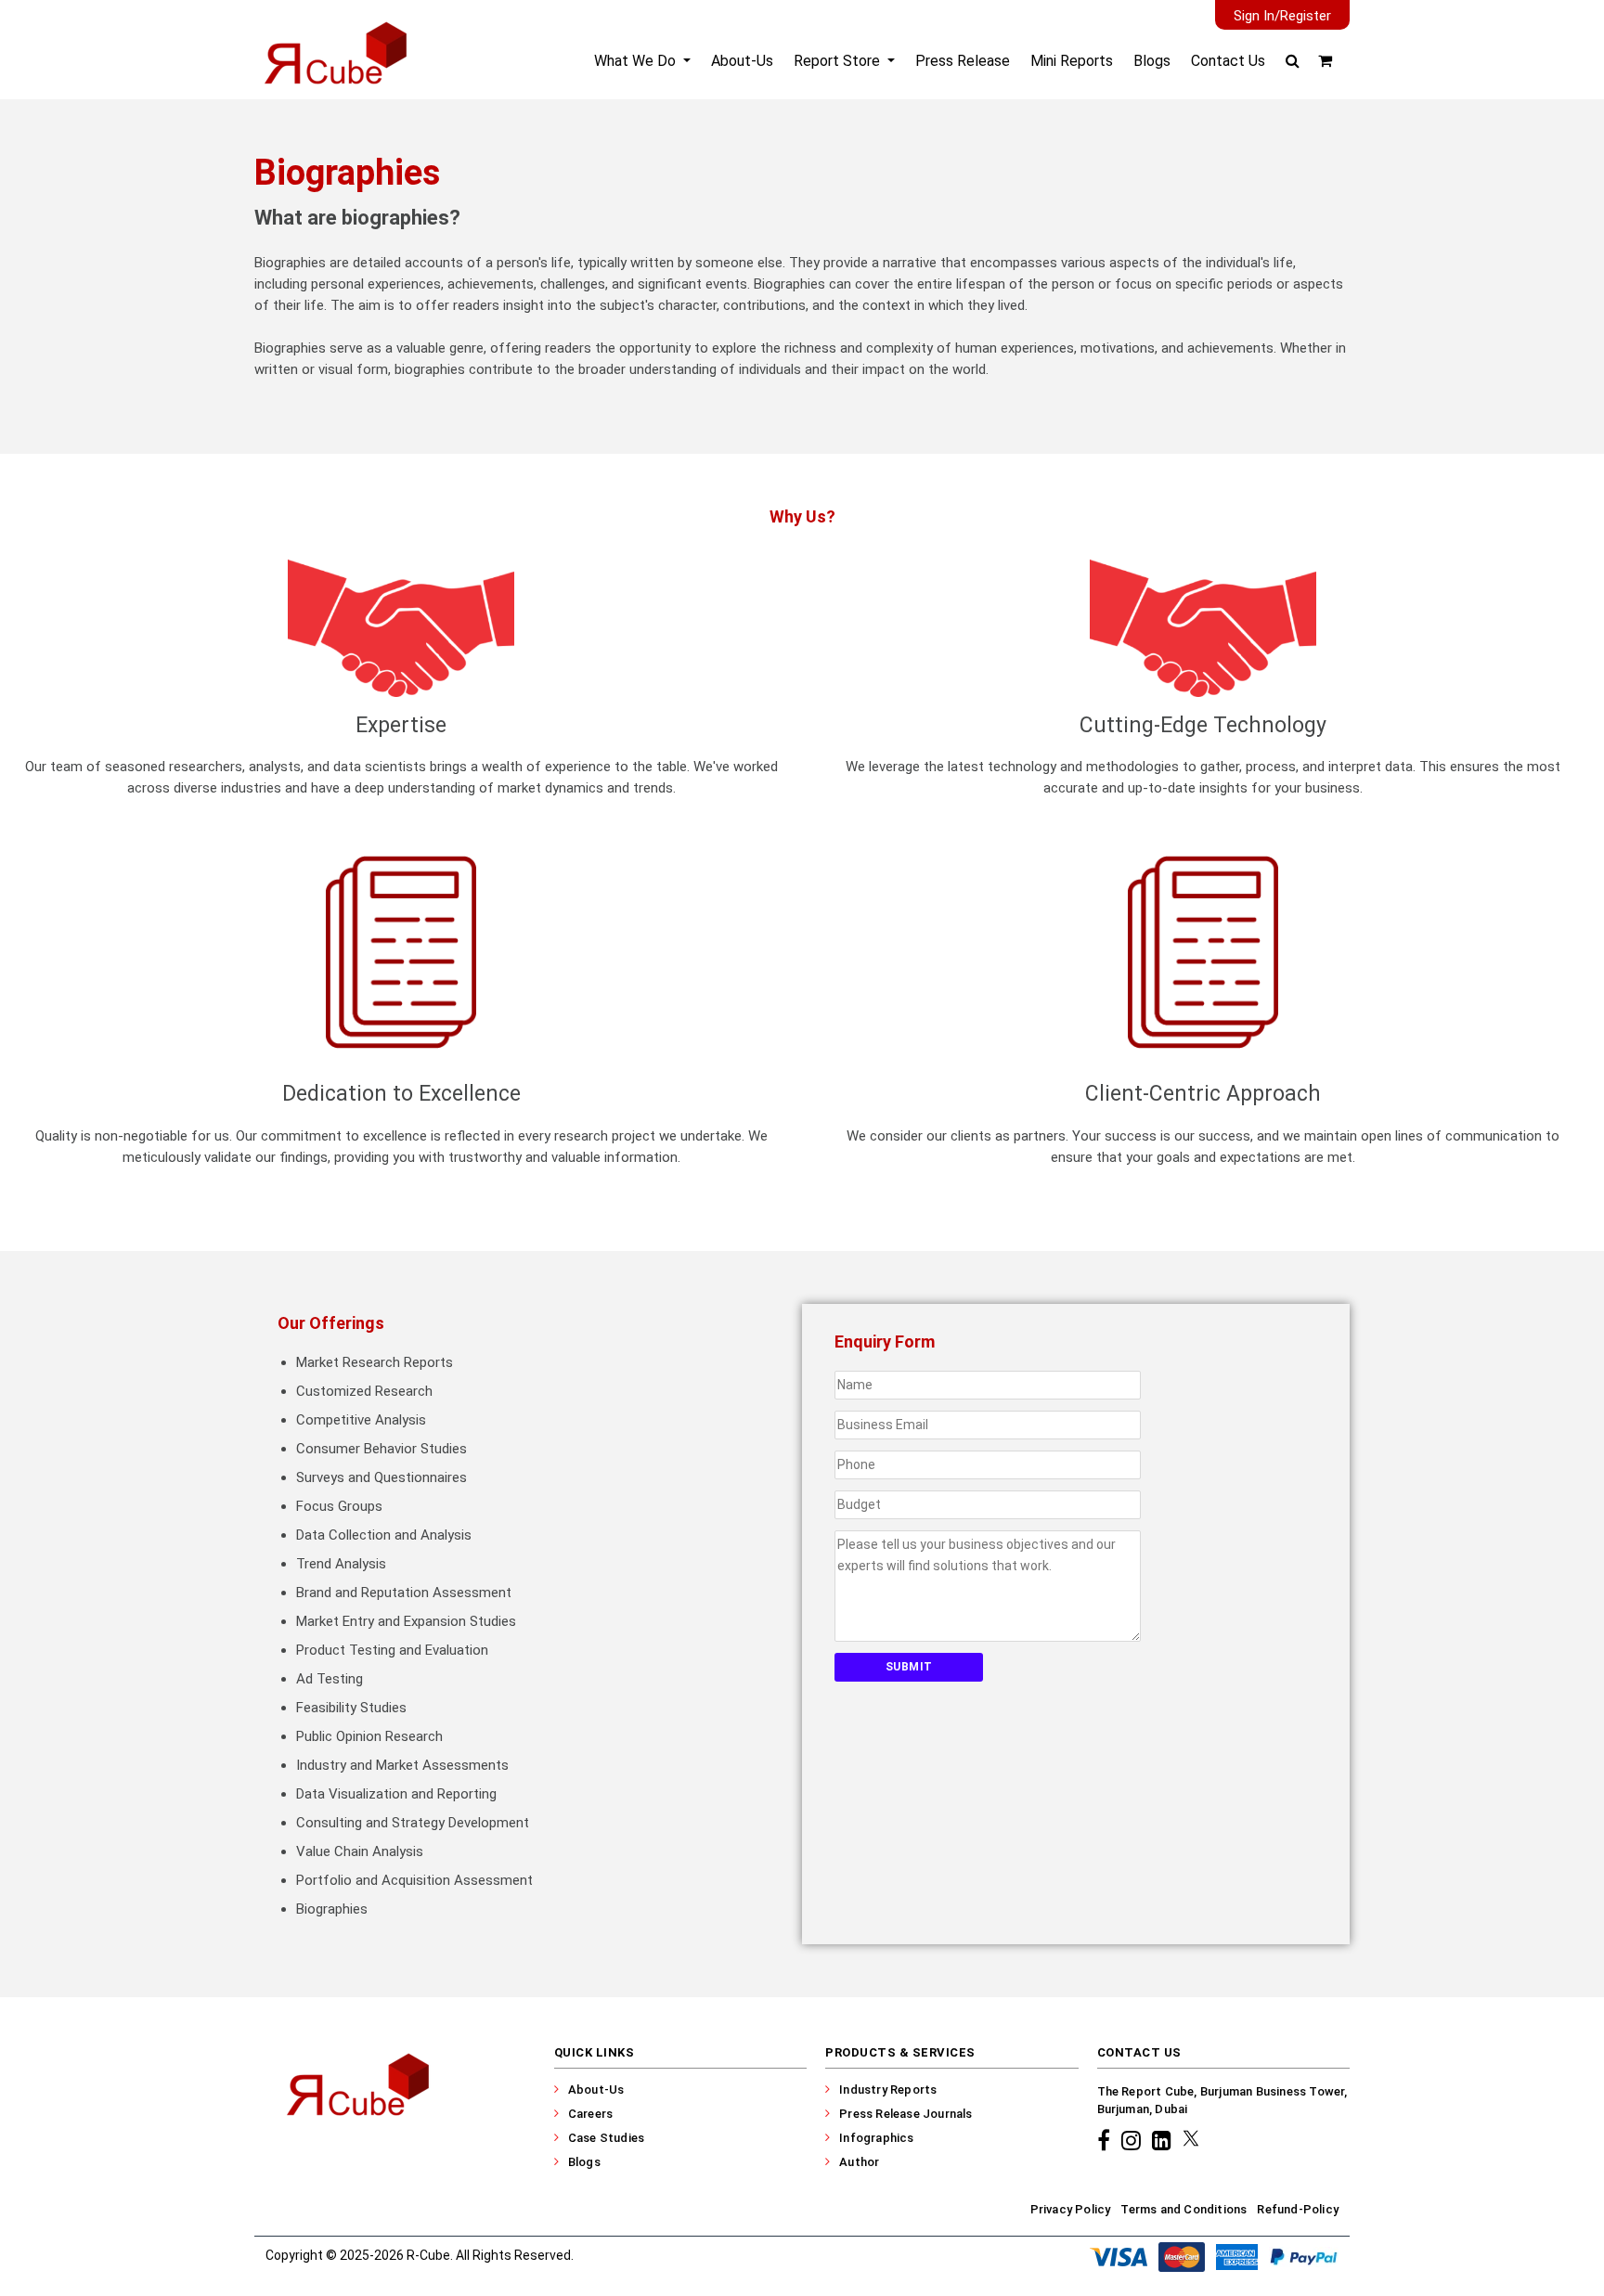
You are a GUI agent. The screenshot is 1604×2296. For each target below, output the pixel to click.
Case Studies (606, 2138)
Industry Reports (888, 2090)
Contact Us (1228, 61)
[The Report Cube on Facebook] (1106, 2140)
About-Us (742, 61)
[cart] (1325, 61)
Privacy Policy (1071, 2209)
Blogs (1152, 61)
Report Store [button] (839, 61)
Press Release (963, 61)
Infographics (876, 2138)
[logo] (334, 69)
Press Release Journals (905, 2114)
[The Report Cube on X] (1191, 2140)
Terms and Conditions (1184, 2209)
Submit (909, 1667)
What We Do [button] (637, 61)
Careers (590, 2114)
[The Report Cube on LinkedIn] (1164, 2140)
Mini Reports (1072, 61)
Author (859, 2162)
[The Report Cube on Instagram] (1134, 2140)
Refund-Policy (1298, 2209)
